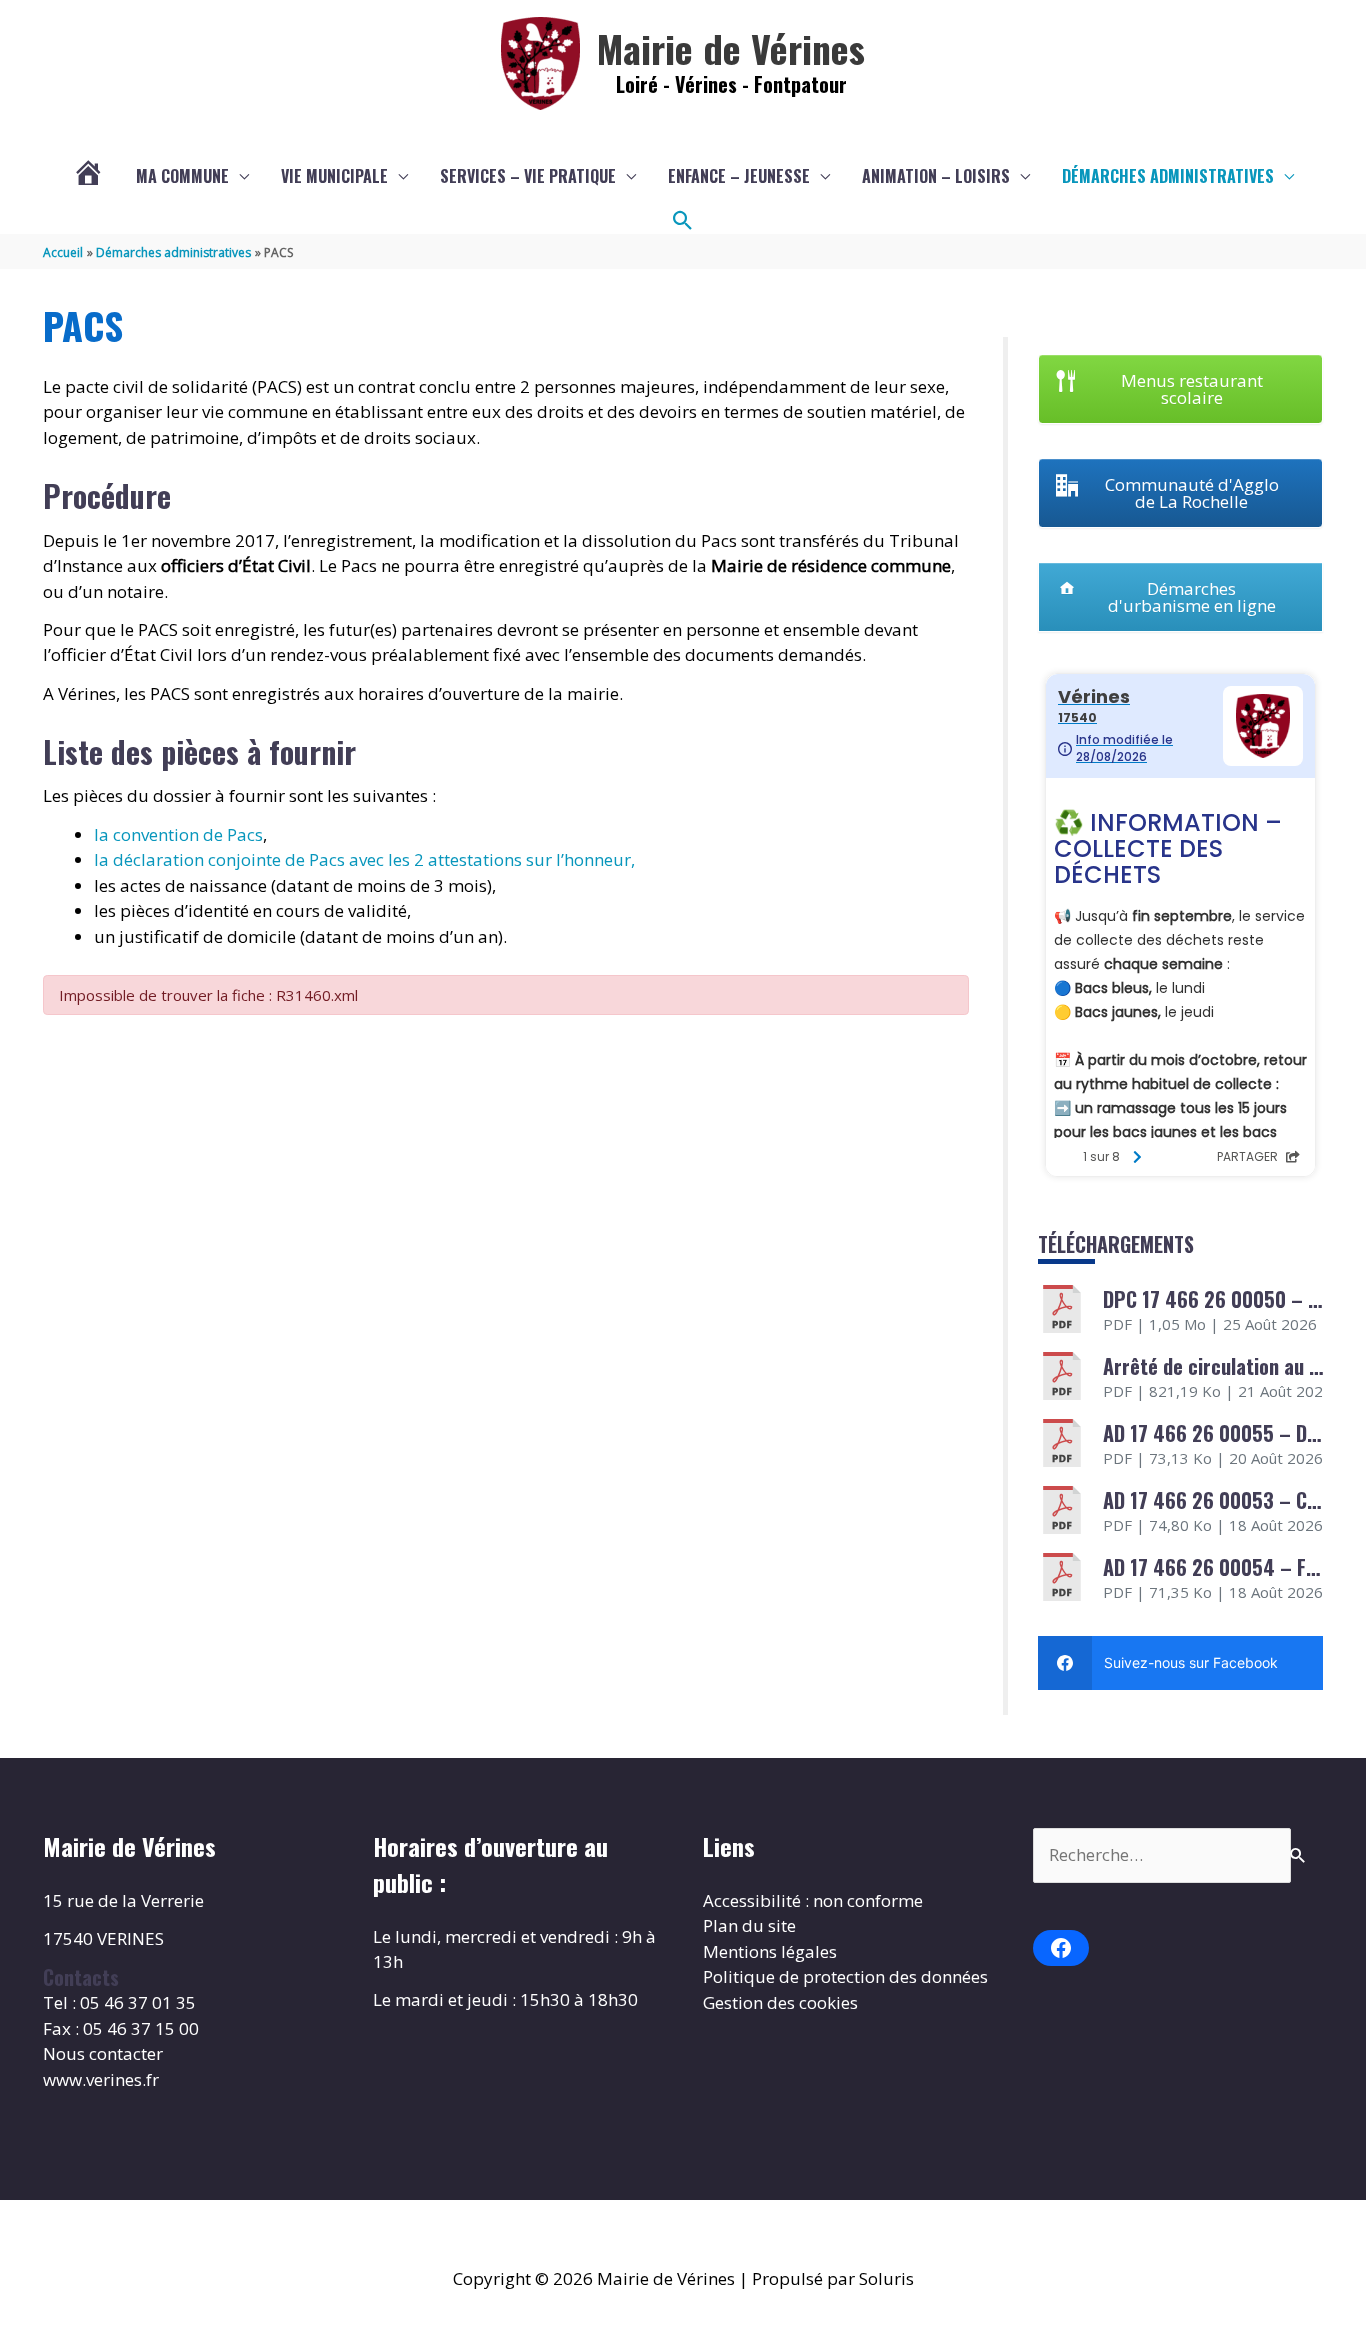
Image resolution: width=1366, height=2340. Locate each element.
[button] (683, 221)
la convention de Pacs (178, 834)
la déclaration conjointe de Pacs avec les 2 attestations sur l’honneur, (364, 859)
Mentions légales (770, 1951)
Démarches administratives (1168, 176)
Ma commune (182, 176)
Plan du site (749, 1925)
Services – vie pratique (528, 176)
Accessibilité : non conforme (813, 1900)
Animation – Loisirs (936, 176)
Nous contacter (103, 2053)
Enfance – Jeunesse (739, 176)
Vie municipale (334, 176)
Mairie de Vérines (731, 48)
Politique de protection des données (845, 1976)
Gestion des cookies (780, 2002)
